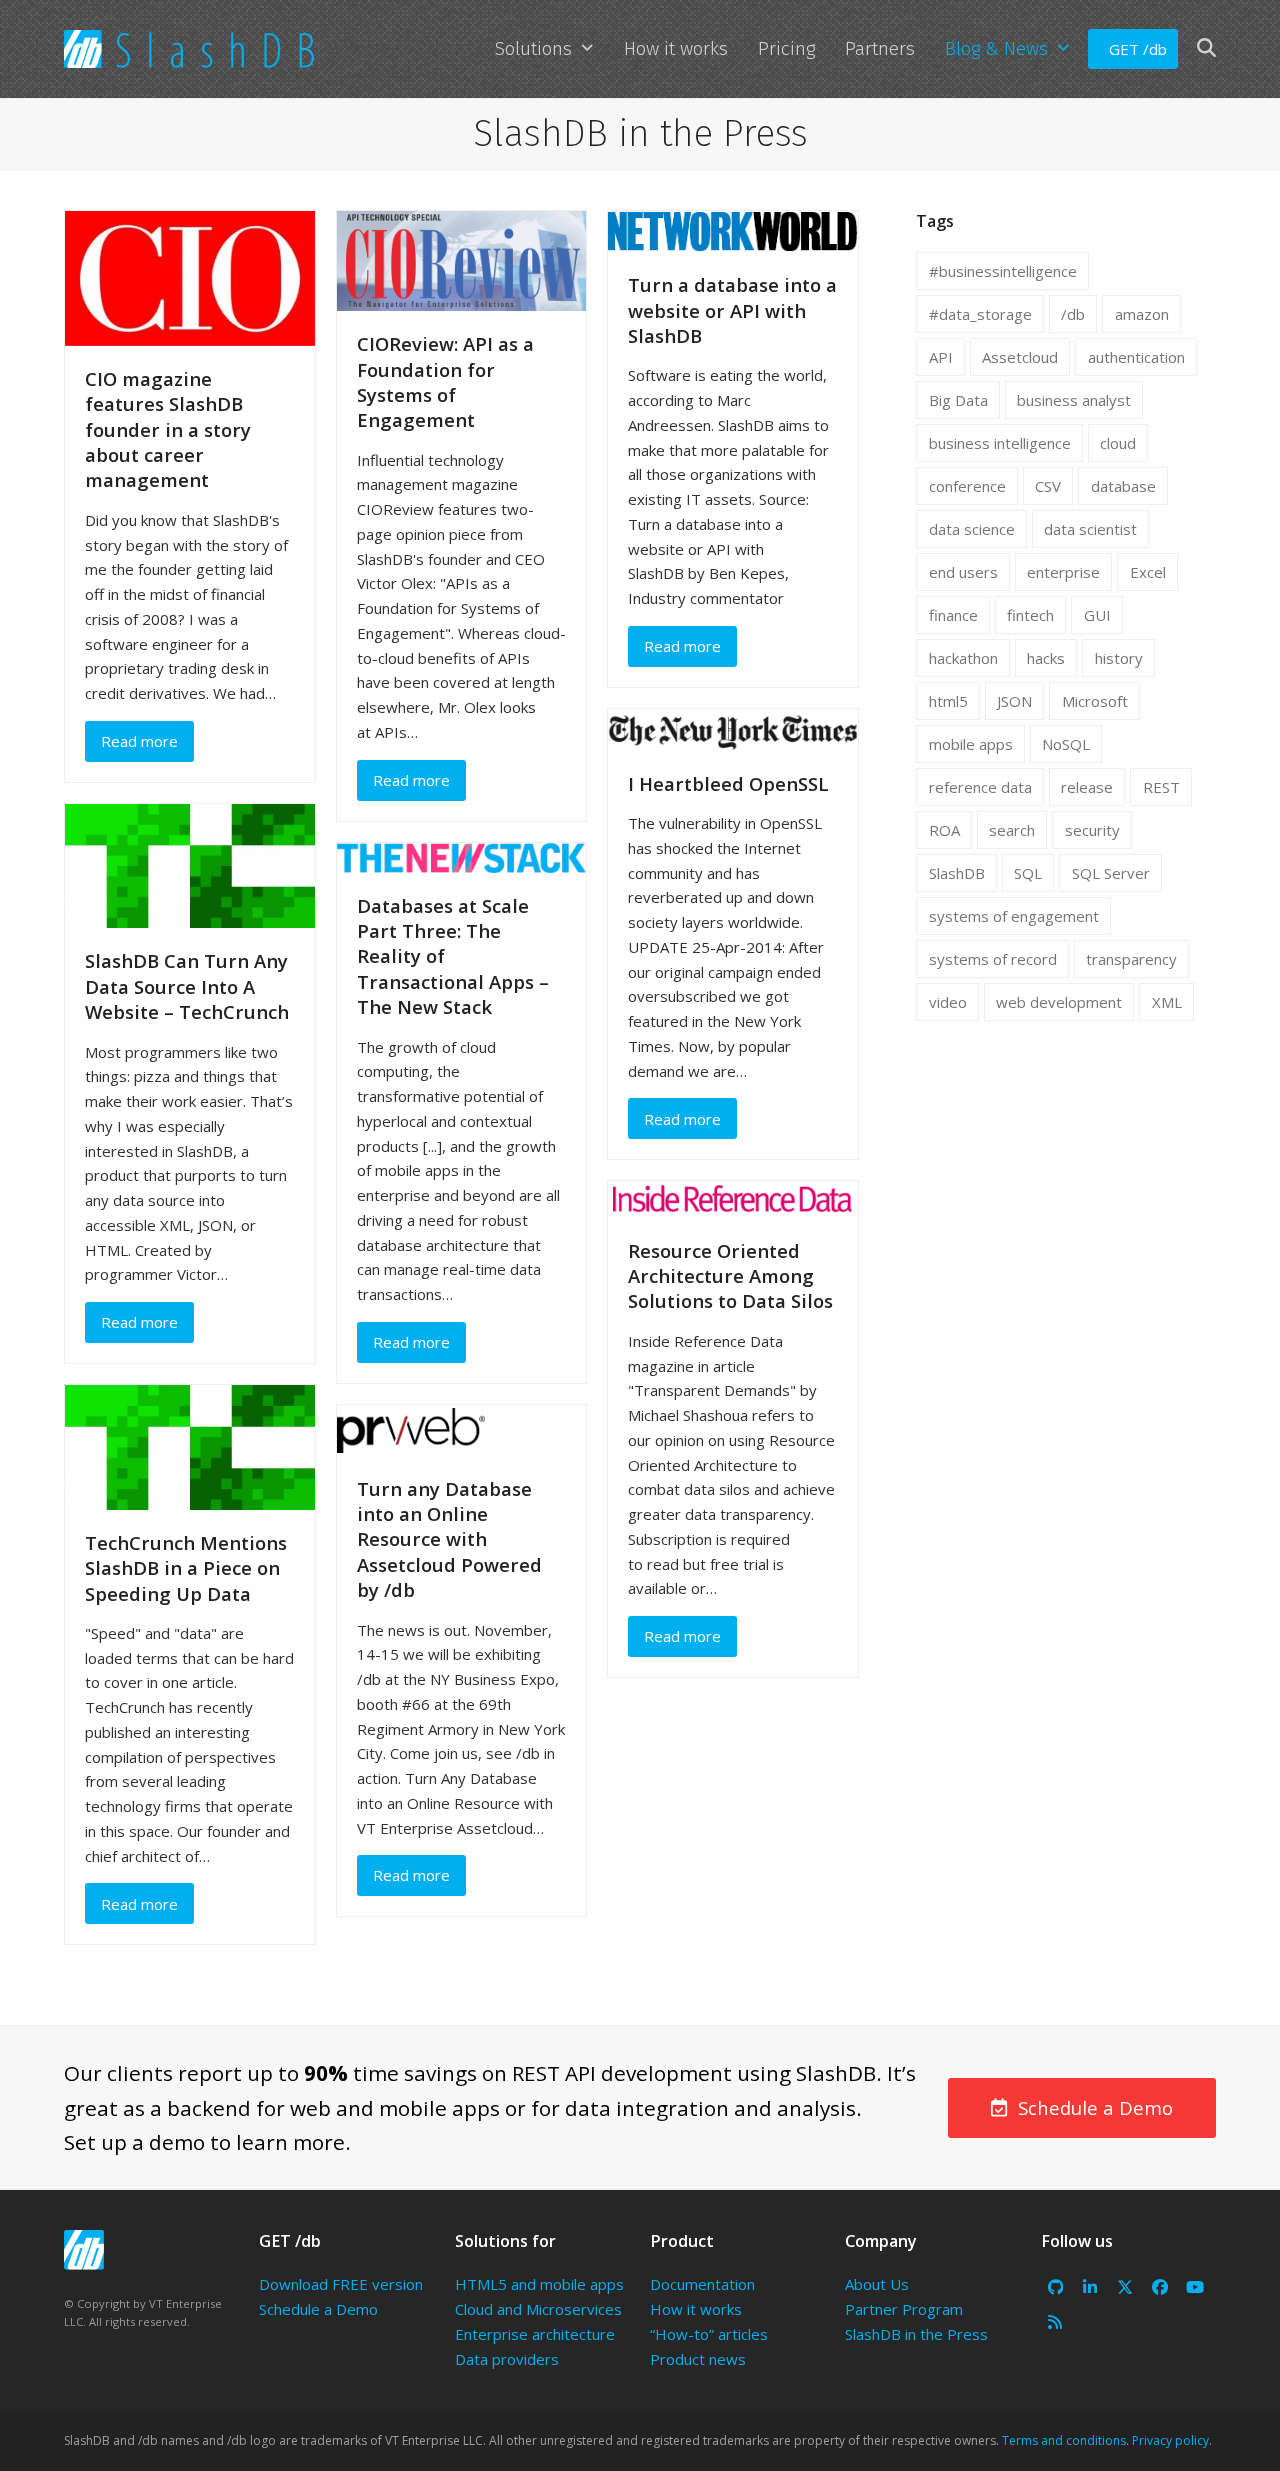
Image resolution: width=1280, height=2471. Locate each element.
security (1092, 830)
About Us (877, 2284)
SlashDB (957, 873)
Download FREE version (341, 2284)
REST (1161, 787)
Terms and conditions (1064, 2440)
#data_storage (980, 314)
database (1123, 486)
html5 (948, 701)
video (948, 1002)
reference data (980, 787)
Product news (698, 2359)
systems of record (993, 959)
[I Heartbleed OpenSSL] (733, 728)
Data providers (507, 2359)
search (1012, 830)
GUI (1097, 615)
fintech (1030, 615)
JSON (1014, 701)
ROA (944, 830)
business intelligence (1000, 443)
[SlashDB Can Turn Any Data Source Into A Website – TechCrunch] (190, 864)
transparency (1131, 959)
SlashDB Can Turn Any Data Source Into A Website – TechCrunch (187, 986)
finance (953, 615)
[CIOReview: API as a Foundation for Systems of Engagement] (462, 259)
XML (1167, 1002)
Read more (139, 741)
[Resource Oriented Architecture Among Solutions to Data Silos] (733, 1198)
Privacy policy (1170, 2440)
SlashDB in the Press (916, 2334)
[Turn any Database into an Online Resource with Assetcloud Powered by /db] (411, 1428)
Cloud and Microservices (538, 2309)
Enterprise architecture (535, 2334)
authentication (1136, 357)
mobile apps (971, 744)
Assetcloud (1020, 357)
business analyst (1074, 400)
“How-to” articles (709, 2334)
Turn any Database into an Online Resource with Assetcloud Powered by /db (449, 1539)
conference (967, 486)
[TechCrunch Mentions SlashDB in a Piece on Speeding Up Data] (190, 1445)
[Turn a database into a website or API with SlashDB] (733, 230)
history (1119, 658)
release (1087, 787)
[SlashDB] (84, 2250)
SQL (1028, 873)
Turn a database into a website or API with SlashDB (732, 310)
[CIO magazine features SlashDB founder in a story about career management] (190, 277)
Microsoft (1095, 701)
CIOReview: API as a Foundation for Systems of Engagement (445, 381)
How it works (696, 2309)
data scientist (1090, 529)
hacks (1046, 658)
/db (1073, 314)
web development (1059, 1002)
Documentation (702, 2284)
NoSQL (1066, 744)
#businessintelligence (1003, 271)
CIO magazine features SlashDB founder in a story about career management (168, 429)
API (941, 357)
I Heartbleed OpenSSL (728, 783)
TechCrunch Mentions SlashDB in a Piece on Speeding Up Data (186, 1568)
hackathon (963, 658)
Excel (1148, 572)
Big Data (958, 400)
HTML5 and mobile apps (539, 2284)
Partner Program (904, 2309)
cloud (1118, 443)
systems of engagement (1014, 916)
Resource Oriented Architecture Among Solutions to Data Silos (730, 1276)
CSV (1048, 486)
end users (963, 572)
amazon (1142, 314)
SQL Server (1111, 873)
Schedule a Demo (318, 2309)
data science (972, 529)
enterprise (1063, 572)
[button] (1206, 49)
